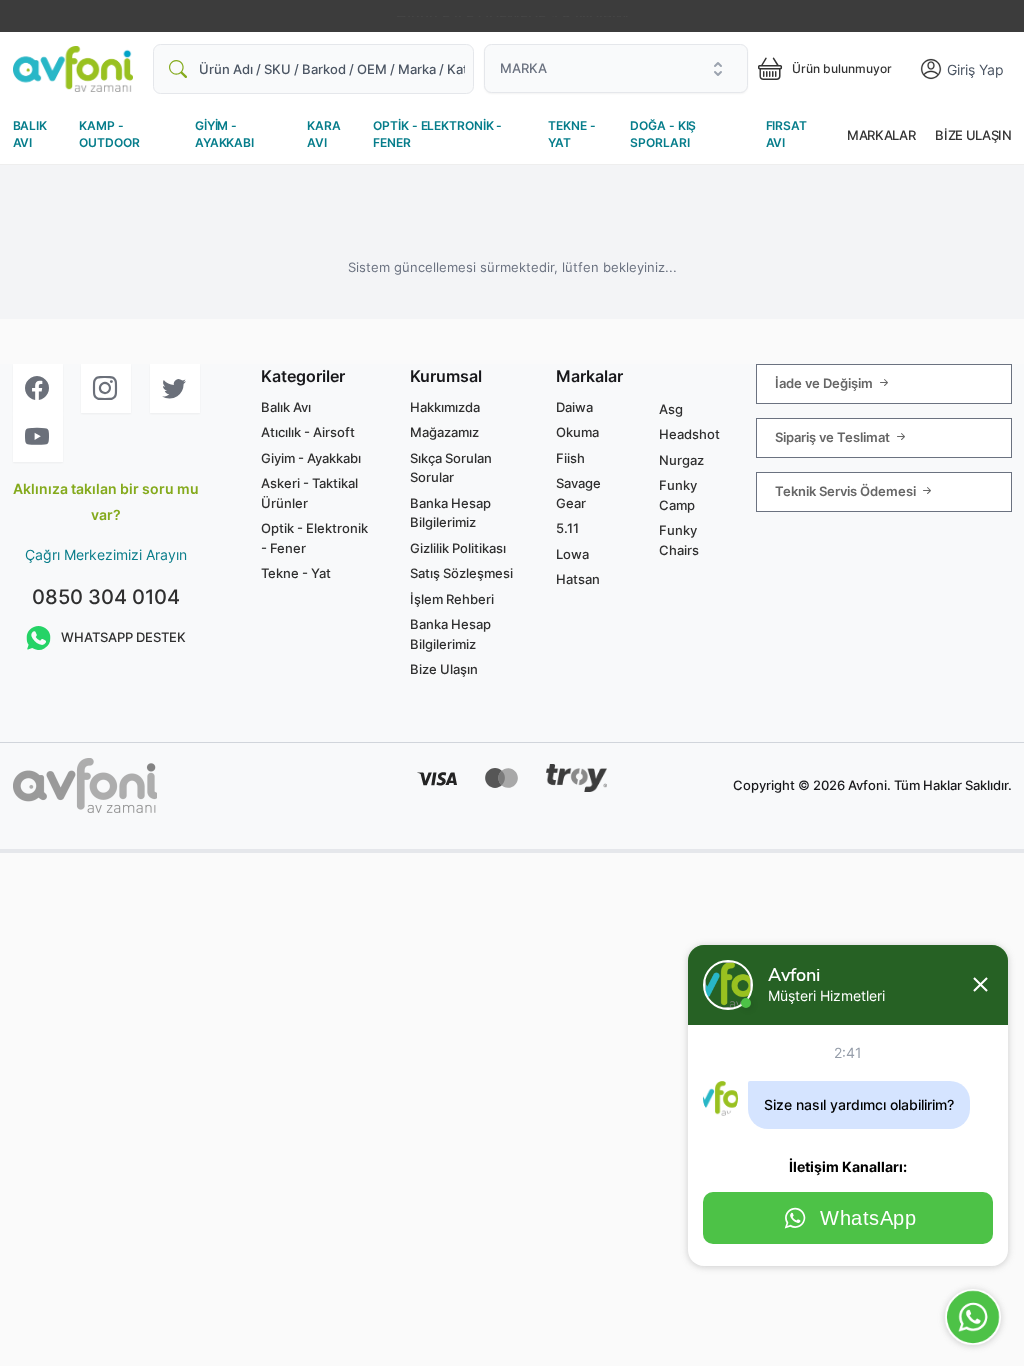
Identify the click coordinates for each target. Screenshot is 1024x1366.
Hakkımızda (445, 407)
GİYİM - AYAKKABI (224, 134)
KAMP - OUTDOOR (109, 134)
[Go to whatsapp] (973, 1317)
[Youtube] (38, 437)
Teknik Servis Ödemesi (847, 490)
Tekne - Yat (296, 573)
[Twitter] (175, 388)
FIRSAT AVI (786, 134)
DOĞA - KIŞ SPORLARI (663, 134)
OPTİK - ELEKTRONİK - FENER (437, 134)
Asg (671, 409)
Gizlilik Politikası (458, 548)
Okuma (577, 432)
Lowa (572, 554)
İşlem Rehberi (452, 599)
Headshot (689, 434)
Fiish (570, 458)
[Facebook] (38, 388)
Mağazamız (444, 432)
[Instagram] (106, 388)
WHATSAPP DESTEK (123, 637)
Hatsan (578, 579)
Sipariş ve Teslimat (834, 436)
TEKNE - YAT (571, 134)
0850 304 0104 (106, 597)
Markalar (881, 135)
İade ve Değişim (825, 382)
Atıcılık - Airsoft (308, 432)
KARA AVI (324, 134)
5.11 (567, 528)
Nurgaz (681, 460)
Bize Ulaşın (973, 135)
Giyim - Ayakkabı (311, 458)
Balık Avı (286, 407)
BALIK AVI (30, 134)
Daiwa (574, 407)
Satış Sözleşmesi (461, 573)
